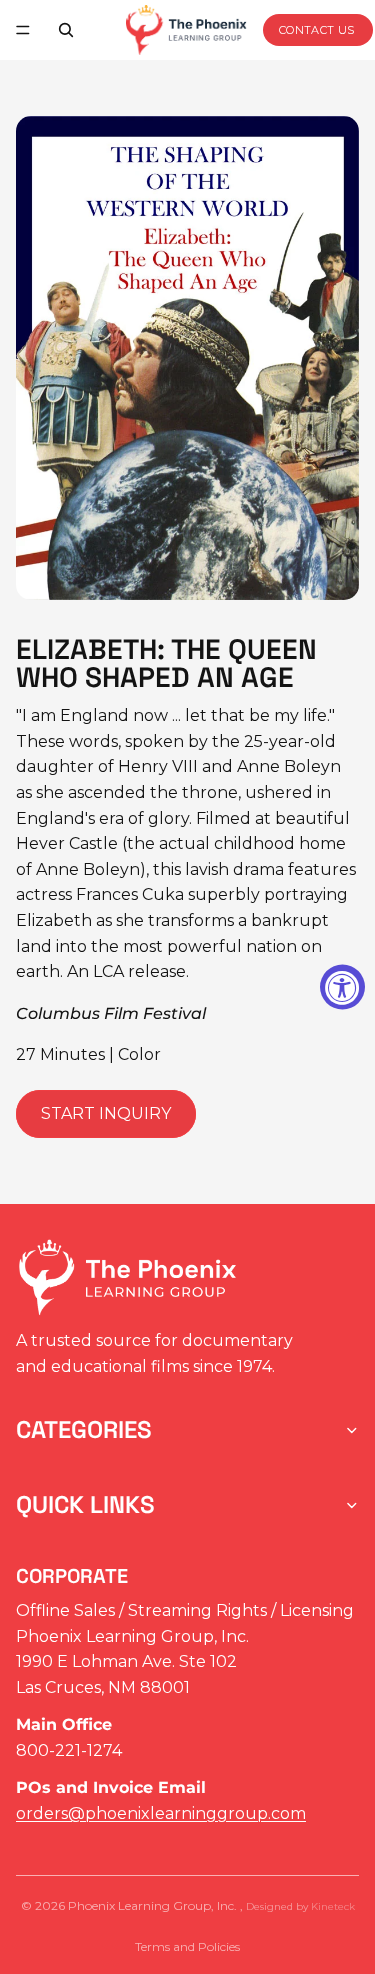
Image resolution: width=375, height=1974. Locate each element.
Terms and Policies (187, 1946)
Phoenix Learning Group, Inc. (154, 1905)
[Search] (66, 30)
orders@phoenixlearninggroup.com (161, 1813)
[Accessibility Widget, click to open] (342, 987)
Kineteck (333, 1906)
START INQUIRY (106, 1113)
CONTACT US (317, 30)
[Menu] (23, 30)
